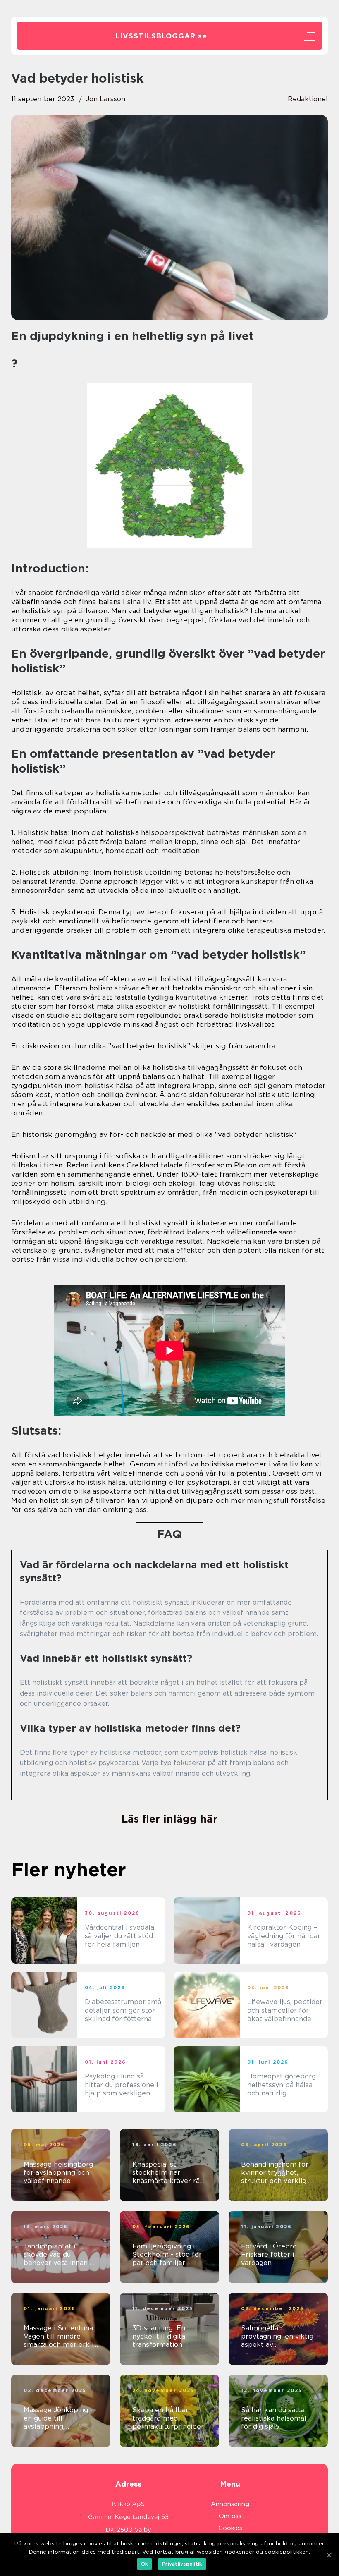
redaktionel (308, 99)
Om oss (230, 2516)
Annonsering (230, 2504)
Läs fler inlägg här (169, 1819)
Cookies (230, 2528)
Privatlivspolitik (182, 2564)
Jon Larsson (106, 99)
